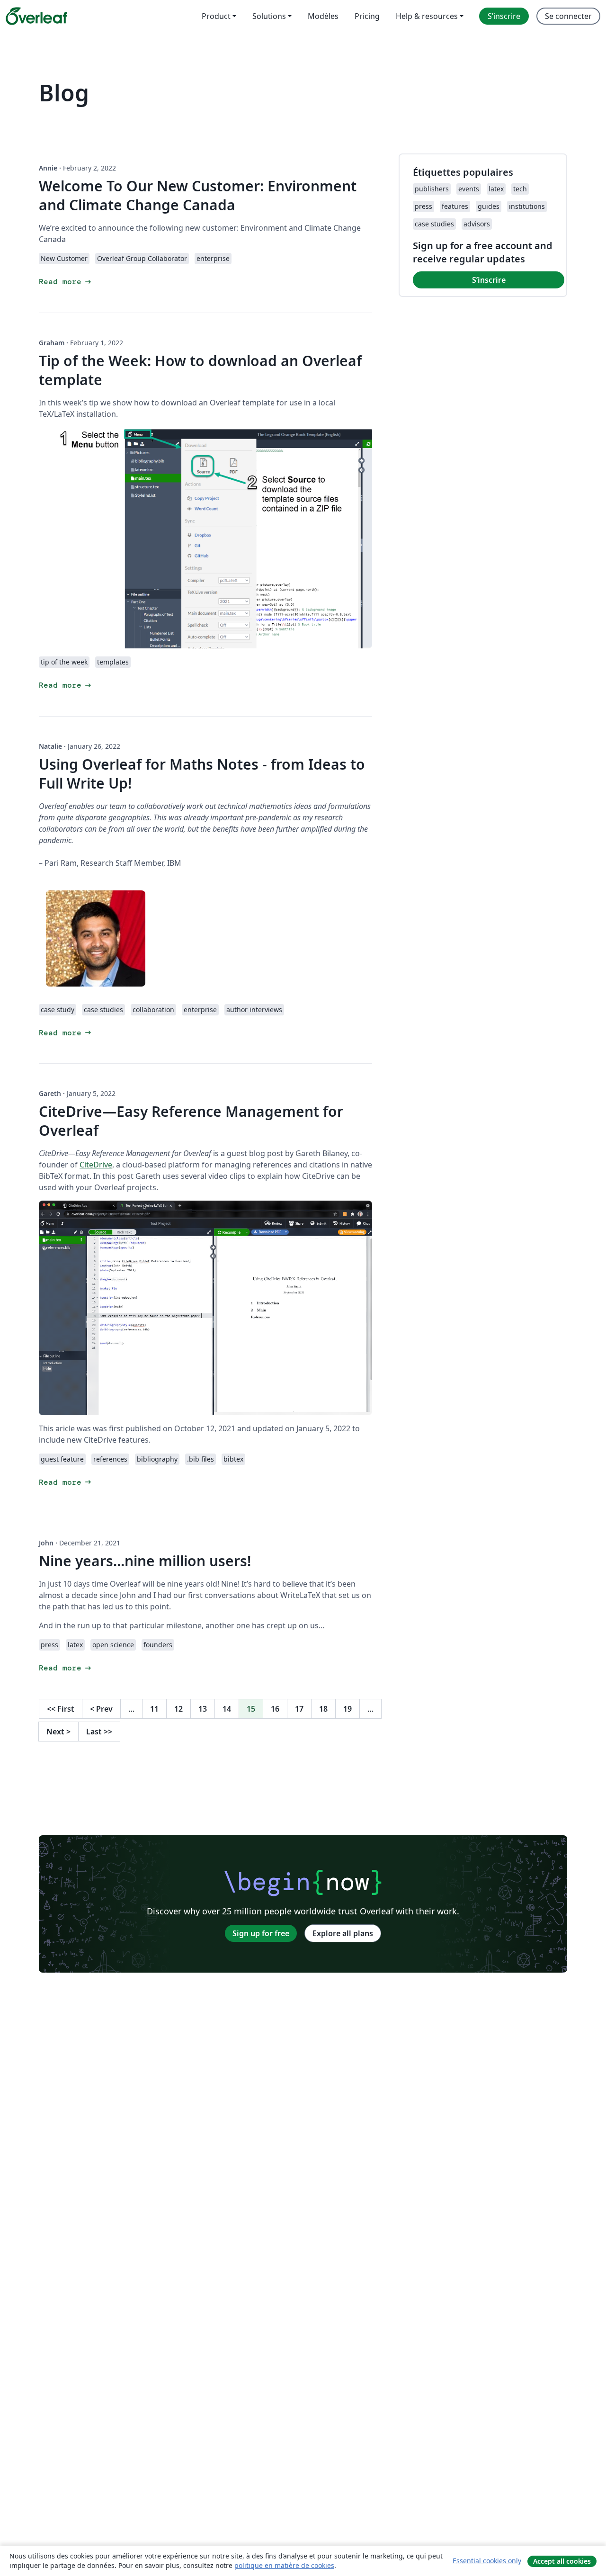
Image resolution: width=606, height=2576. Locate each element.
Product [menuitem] (216, 16)
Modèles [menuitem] (323, 16)
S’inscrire (489, 280)
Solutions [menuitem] (269, 16)
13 (203, 1709)
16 (275, 1709)
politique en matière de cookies (284, 2565)
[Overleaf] (36, 16)
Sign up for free (261, 1933)
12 (178, 1709)
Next (58, 1732)
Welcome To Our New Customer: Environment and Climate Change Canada (198, 195)
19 (348, 1709)
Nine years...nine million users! (145, 1561)
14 (227, 1709)
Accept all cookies (562, 2561)
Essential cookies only (487, 2561)
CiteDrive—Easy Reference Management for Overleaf (191, 1121)
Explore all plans (343, 1933)
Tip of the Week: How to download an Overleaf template (200, 370)
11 (154, 1709)
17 (299, 1709)
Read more (66, 282)
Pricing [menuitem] (367, 16)
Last (99, 1732)
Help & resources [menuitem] (427, 16)
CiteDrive (96, 1165)
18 (323, 1709)
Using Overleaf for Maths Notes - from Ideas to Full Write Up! (202, 774)
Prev (101, 1709)
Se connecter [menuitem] (568, 16)
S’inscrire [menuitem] (504, 16)
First (61, 1709)
